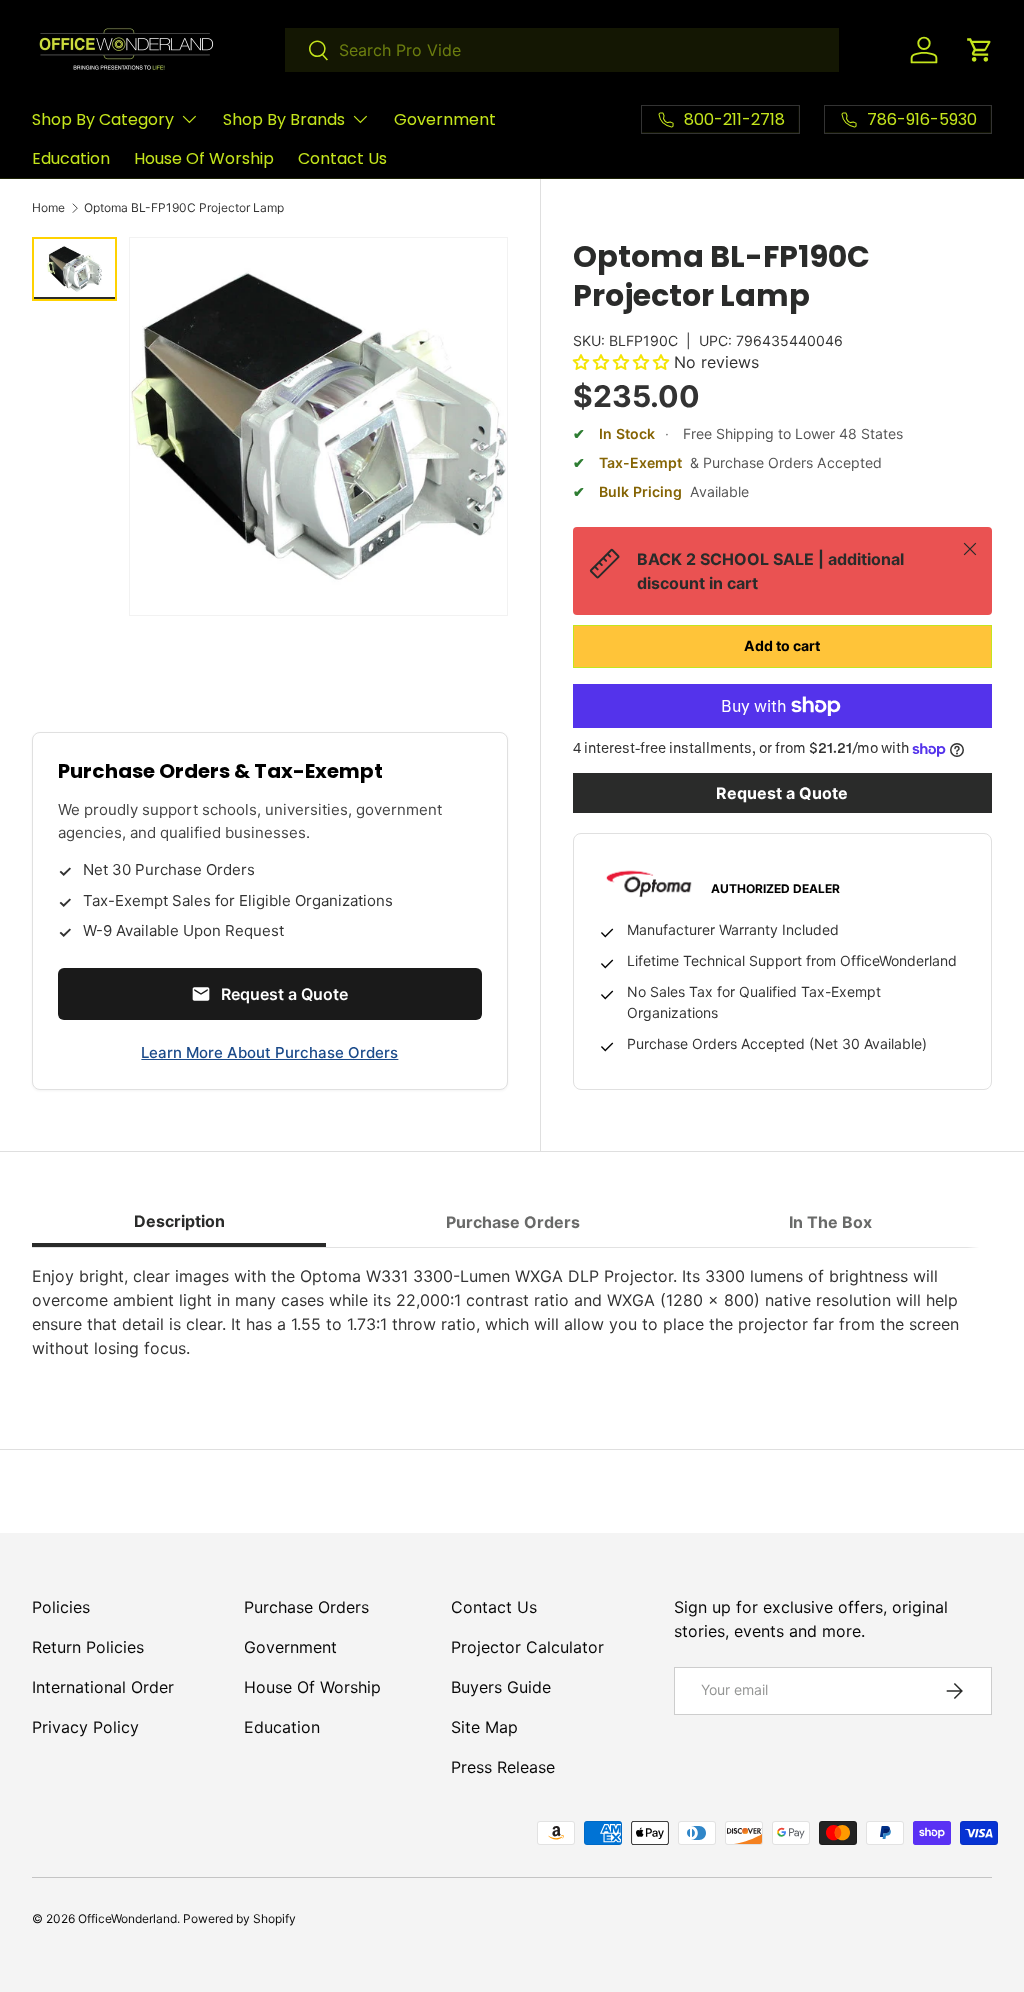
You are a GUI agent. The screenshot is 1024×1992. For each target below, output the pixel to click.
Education (71, 158)
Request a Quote (782, 793)
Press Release (503, 1767)
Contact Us (342, 158)
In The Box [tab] (830, 1222)
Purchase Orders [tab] (513, 1222)
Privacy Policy (85, 1727)
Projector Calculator (527, 1647)
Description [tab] (179, 1221)
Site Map (484, 1727)
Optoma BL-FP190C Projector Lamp (184, 208)
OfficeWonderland (127, 1918)
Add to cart (782, 645)
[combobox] (562, 50)
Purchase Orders (306, 1607)
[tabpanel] (512, 1312)
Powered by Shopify (239, 1918)
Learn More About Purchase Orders (269, 1052)
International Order (103, 1687)
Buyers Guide (501, 1687)
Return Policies (88, 1647)
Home (48, 208)
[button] (980, 50)
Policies (61, 1607)
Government (445, 119)
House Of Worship (204, 158)
